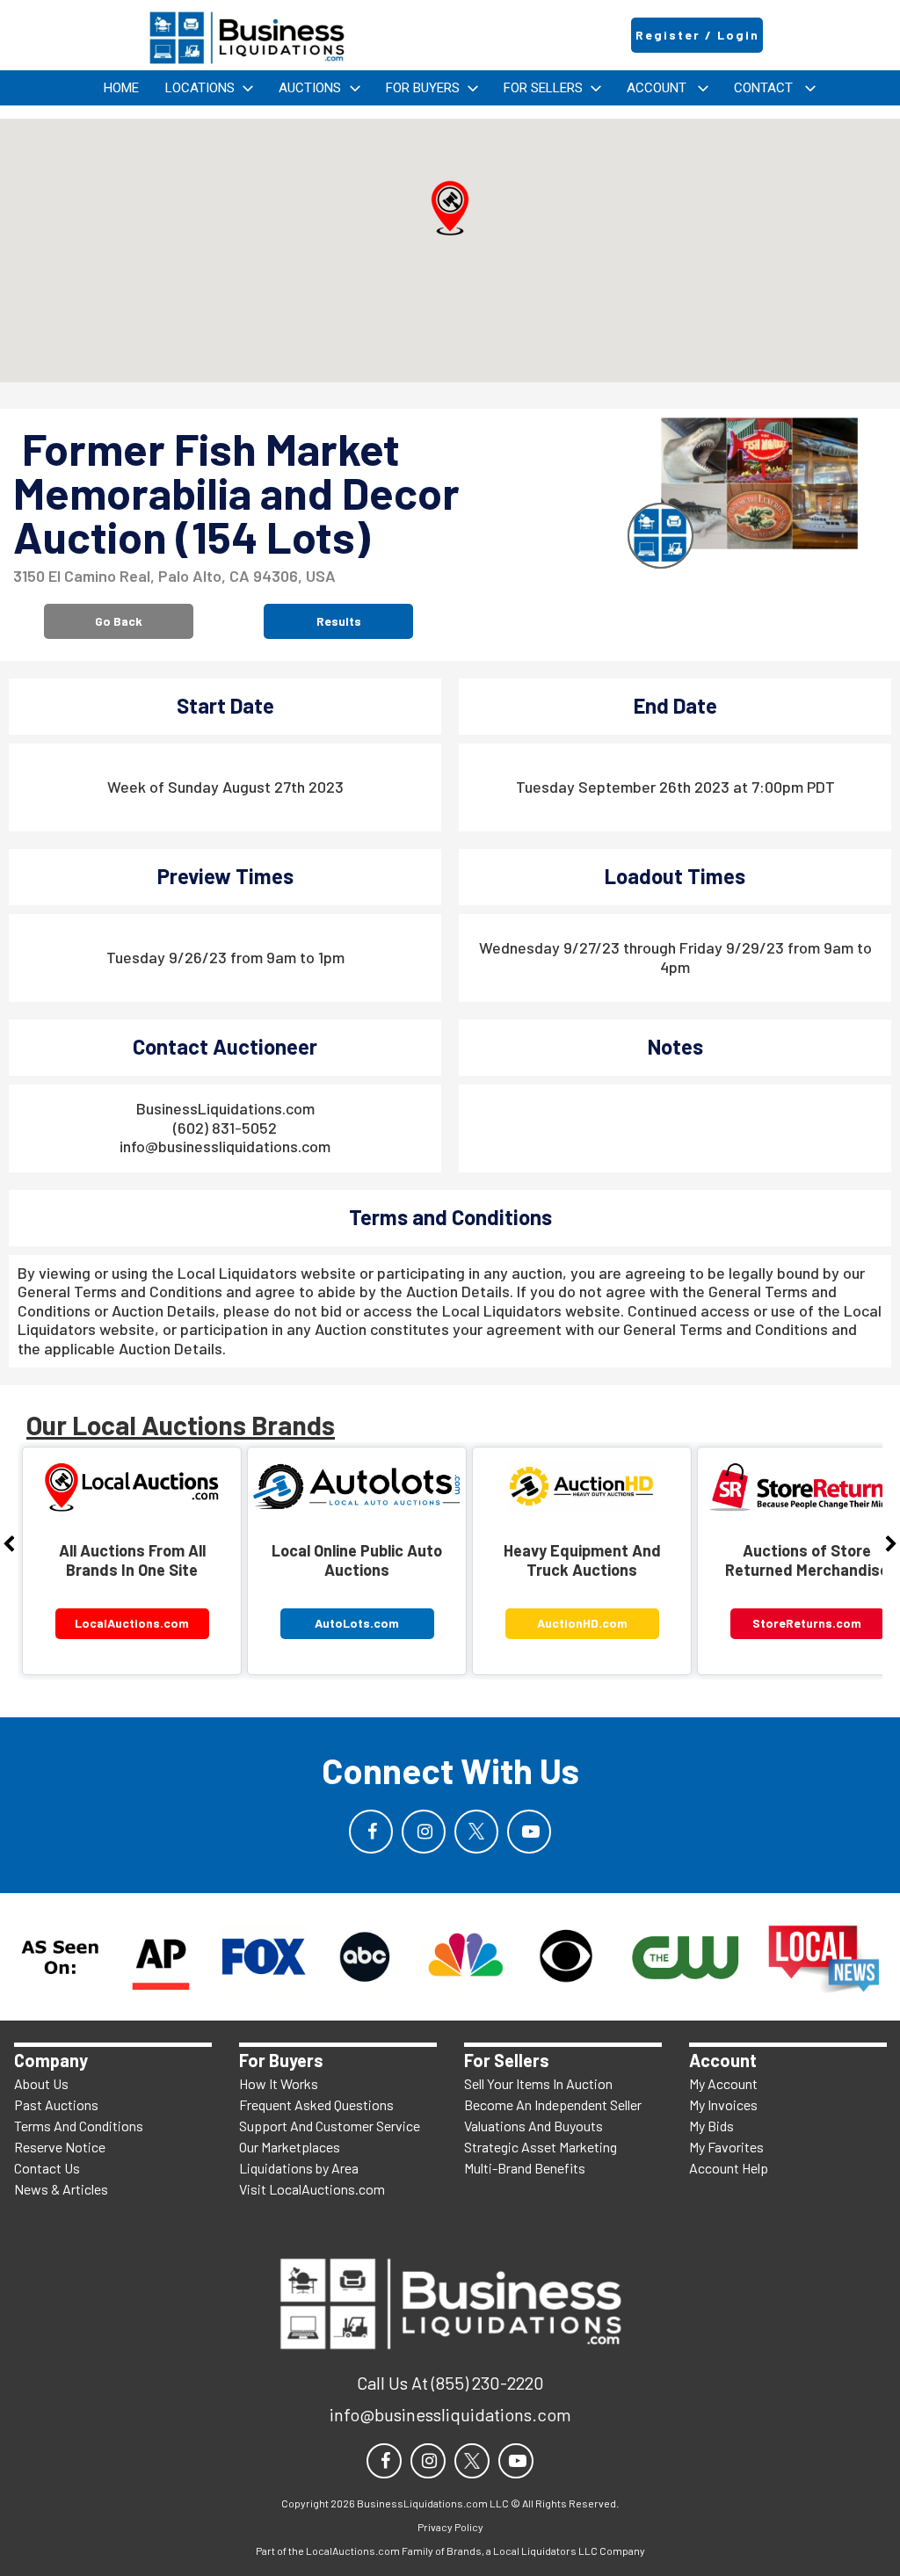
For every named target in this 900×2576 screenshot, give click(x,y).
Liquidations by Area (299, 2168)
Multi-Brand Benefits (525, 2168)
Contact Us (47, 2168)
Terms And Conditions (79, 2126)
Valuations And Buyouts (533, 2126)
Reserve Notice (60, 2147)
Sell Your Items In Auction (538, 2083)
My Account (723, 2083)
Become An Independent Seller (553, 2104)
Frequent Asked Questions (316, 2104)
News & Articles (61, 2189)
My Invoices (723, 2104)
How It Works (279, 2083)
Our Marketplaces (290, 2147)
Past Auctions (56, 2104)
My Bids (711, 2126)
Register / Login (697, 35)
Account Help (729, 2168)
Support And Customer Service (330, 2126)
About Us (41, 2083)
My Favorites (726, 2147)
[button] (450, 208)
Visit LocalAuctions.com (312, 2189)
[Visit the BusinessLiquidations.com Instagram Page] (424, 1832)
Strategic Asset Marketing (541, 2147)
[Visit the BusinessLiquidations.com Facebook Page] (371, 1832)
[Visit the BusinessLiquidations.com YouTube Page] (529, 1832)
